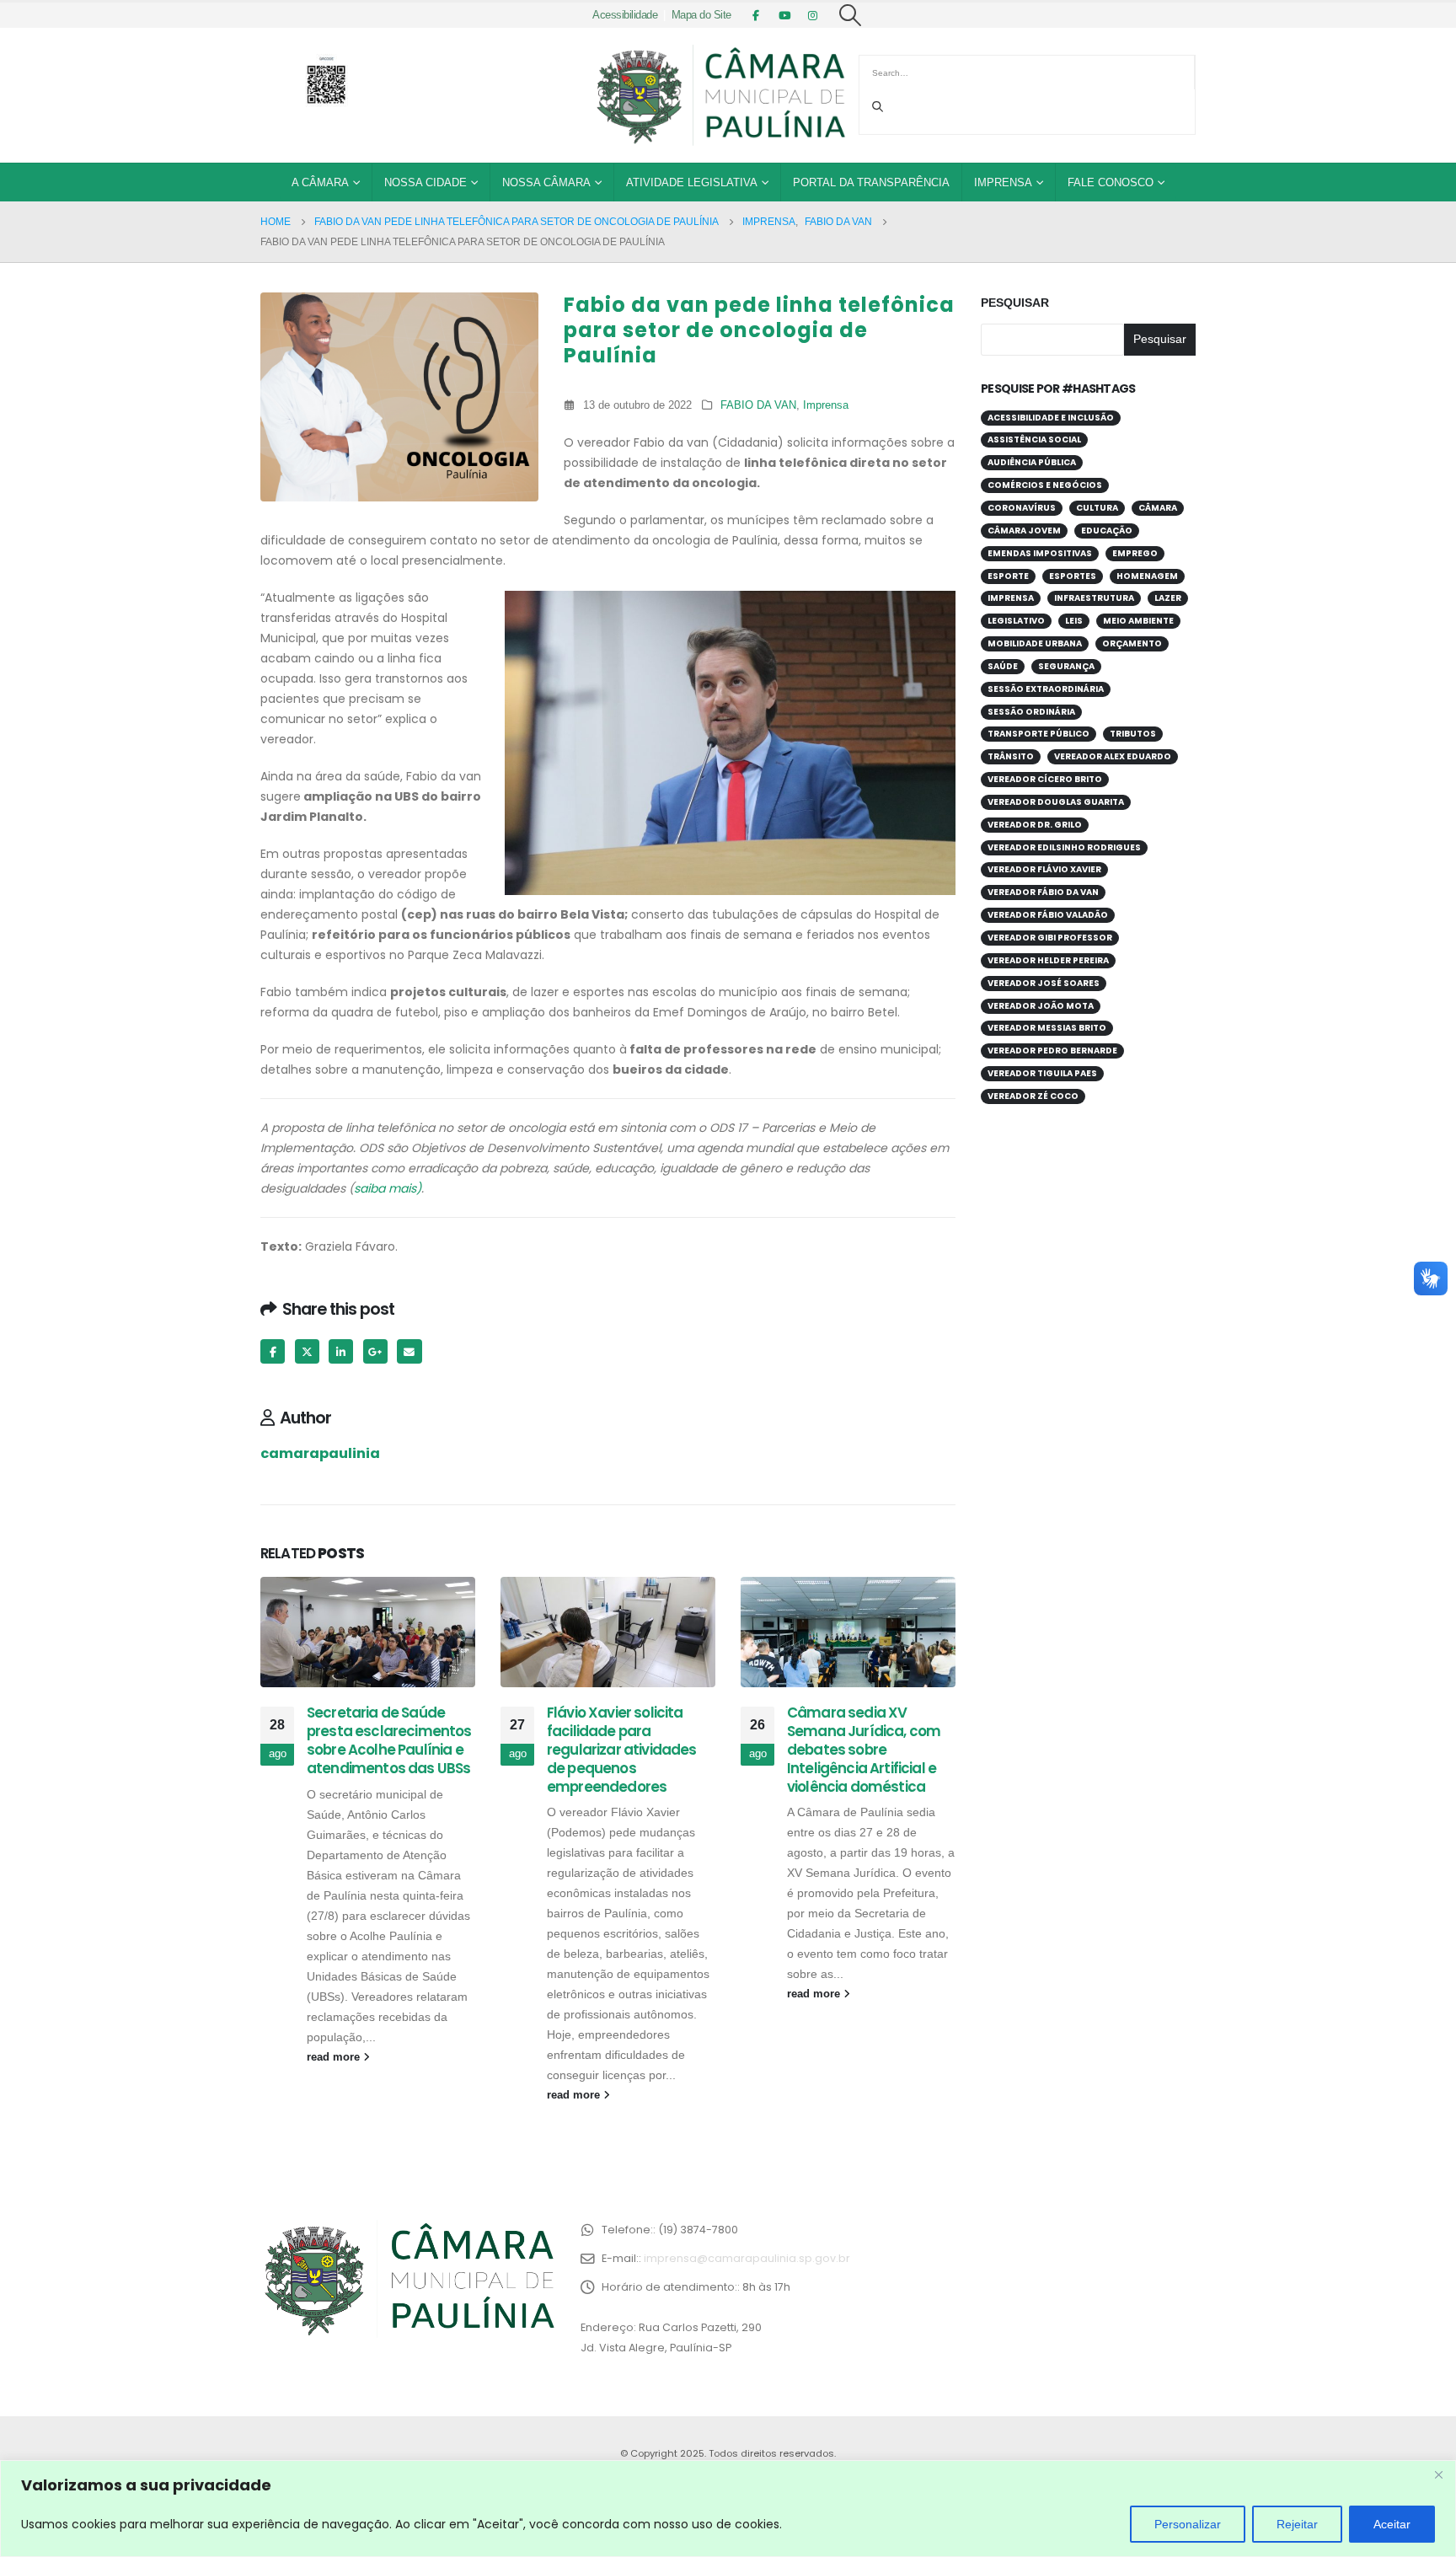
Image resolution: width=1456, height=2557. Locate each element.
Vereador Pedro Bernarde (1052, 1051)
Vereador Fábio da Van (1043, 892)
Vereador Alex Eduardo (1113, 756)
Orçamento (1132, 643)
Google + (375, 1351)
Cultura (1097, 508)
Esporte (1008, 576)
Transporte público (1038, 734)
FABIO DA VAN (758, 405)
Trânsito (1011, 756)
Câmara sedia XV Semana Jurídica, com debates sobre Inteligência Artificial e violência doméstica (864, 1749)
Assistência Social (1034, 440)
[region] (728, 2509)
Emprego (1135, 553)
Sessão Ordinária (1031, 712)
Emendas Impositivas (1040, 553)
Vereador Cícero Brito (1045, 779)
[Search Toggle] (851, 15)
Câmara (1158, 508)
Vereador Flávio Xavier (1044, 869)
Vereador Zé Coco (1033, 1096)
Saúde (1003, 666)
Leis (1074, 621)
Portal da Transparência (871, 182)
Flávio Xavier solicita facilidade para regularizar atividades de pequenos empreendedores (622, 1749)
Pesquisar (1015, 303)
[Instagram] (813, 15)
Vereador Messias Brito (1047, 1028)
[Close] (1438, 2474)
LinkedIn (341, 1351)
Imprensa (1003, 182)
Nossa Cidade (426, 182)
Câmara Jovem (1024, 531)
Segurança (1066, 666)
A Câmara (320, 182)
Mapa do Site (701, 15)
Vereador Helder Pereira (1048, 960)
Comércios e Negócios (1045, 485)
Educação (1107, 531)
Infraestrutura (1094, 598)
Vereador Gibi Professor (1050, 938)
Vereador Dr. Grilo (1035, 825)
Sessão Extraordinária (1046, 689)
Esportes (1073, 576)
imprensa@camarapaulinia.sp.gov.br (747, 2258)
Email (409, 1351)
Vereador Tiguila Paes (1042, 1073)
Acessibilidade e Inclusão (1051, 418)
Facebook (273, 1351)
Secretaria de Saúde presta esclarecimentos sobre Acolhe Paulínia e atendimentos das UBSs (389, 1740)
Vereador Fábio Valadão (1048, 915)
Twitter (307, 1351)
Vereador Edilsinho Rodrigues (1064, 847)
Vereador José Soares (1044, 983)
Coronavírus (1022, 508)
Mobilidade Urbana (1035, 643)
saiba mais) (388, 1188)
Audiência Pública (1032, 462)
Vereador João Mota (1041, 1006)
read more (335, 2057)
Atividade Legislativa (692, 182)
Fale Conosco (1111, 182)
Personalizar (1188, 2524)
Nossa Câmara (546, 182)
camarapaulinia (320, 1453)
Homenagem (1147, 576)
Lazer (1168, 598)
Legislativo (1016, 621)
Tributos (1133, 734)
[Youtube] (784, 15)
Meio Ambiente (1138, 621)
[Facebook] (756, 15)
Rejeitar (1297, 2524)
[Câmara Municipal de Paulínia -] (720, 95)
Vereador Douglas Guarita (1056, 802)
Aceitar (1392, 2524)
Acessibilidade (625, 15)
